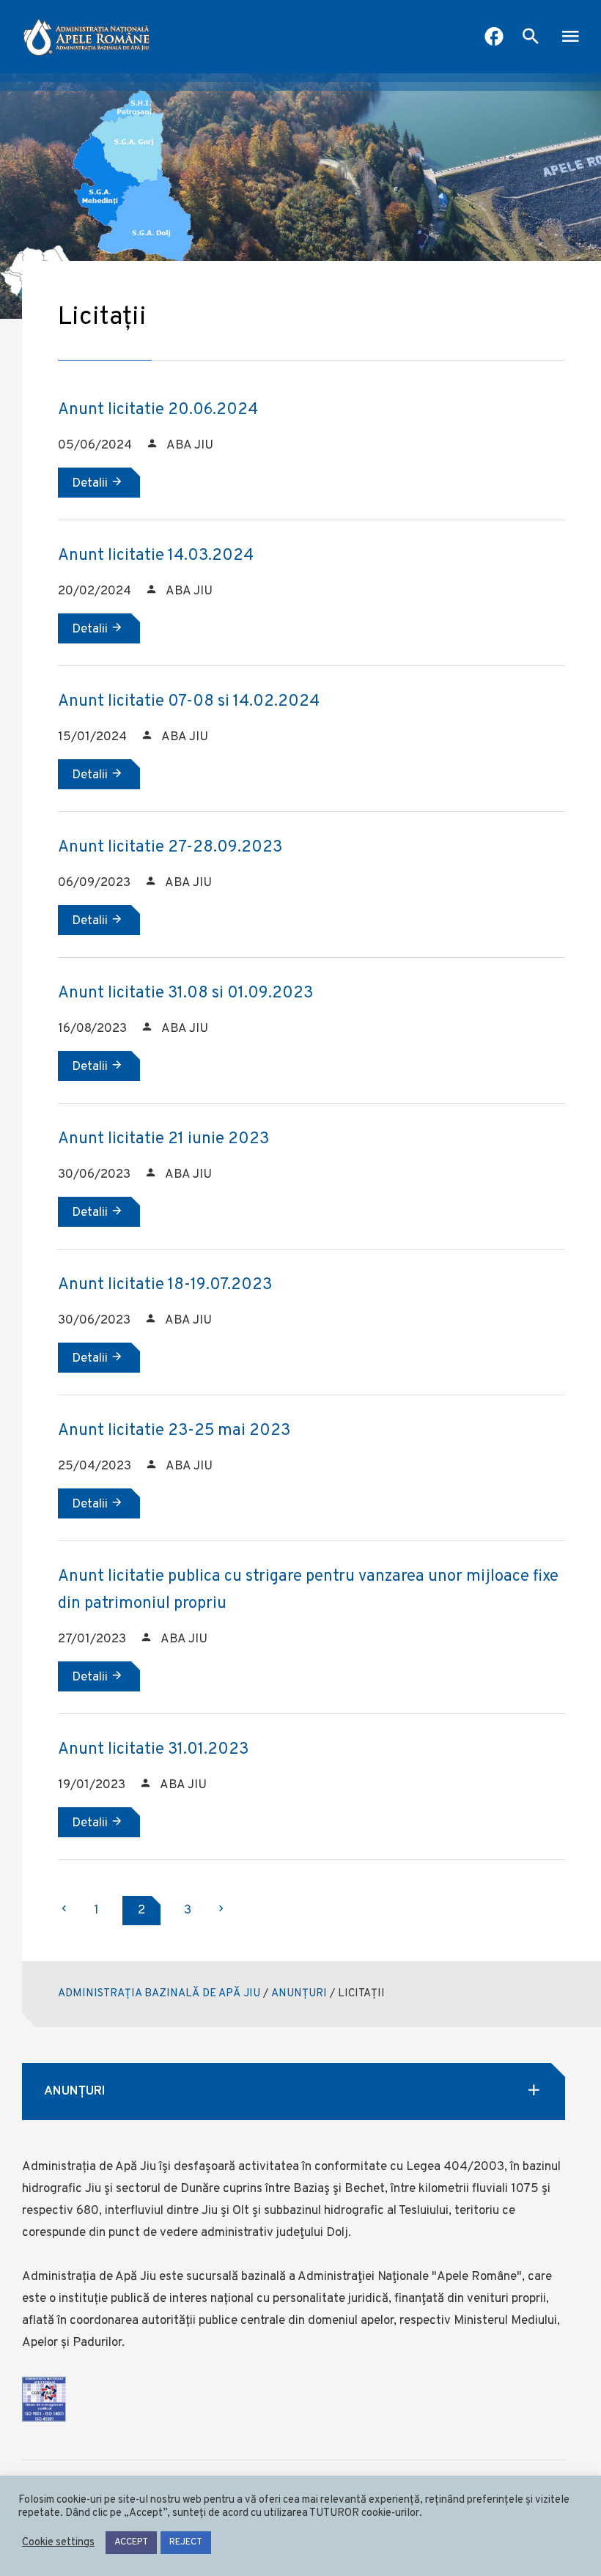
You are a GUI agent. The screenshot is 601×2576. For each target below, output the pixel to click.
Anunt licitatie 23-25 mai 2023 (174, 1431)
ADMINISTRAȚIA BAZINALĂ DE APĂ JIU (159, 1994)
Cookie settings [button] (58, 2543)
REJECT (186, 2542)
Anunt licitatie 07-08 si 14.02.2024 (189, 702)
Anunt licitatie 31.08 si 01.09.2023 (185, 993)
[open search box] (531, 38)
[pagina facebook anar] (494, 38)
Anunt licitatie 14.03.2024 (156, 556)
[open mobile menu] (570, 38)
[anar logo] (86, 37)
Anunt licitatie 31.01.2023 (153, 1750)
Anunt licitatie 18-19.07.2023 (165, 1285)
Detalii (91, 484)
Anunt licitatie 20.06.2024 (158, 410)
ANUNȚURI (299, 1994)
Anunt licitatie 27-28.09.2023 (170, 848)
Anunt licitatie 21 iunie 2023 (163, 1139)
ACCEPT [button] (131, 2542)
